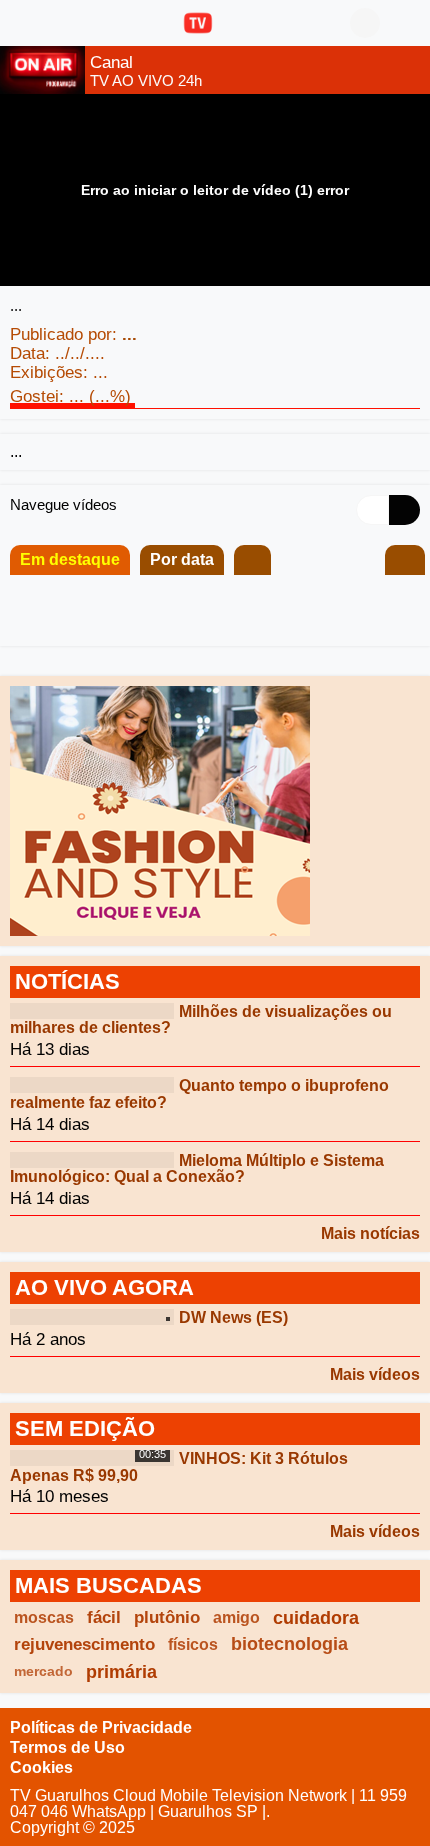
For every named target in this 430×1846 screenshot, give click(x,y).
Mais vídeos (375, 1374)
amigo (236, 1617)
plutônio (167, 1617)
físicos (193, 1644)
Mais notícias (370, 1233)
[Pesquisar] (405, 23)
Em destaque (70, 559)
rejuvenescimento (84, 1644)
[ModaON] (160, 809)
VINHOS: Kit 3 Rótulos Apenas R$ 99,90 (179, 1467)
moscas (44, 1617)
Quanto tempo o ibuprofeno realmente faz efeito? (199, 1094)
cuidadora (316, 1617)
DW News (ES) (233, 1317)
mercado (43, 1671)
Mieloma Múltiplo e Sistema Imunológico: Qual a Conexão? (197, 1168)
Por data (182, 559)
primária (121, 1671)
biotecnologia (289, 1644)
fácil (104, 1617)
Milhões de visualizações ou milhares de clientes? (201, 1019)
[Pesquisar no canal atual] (405, 560)
